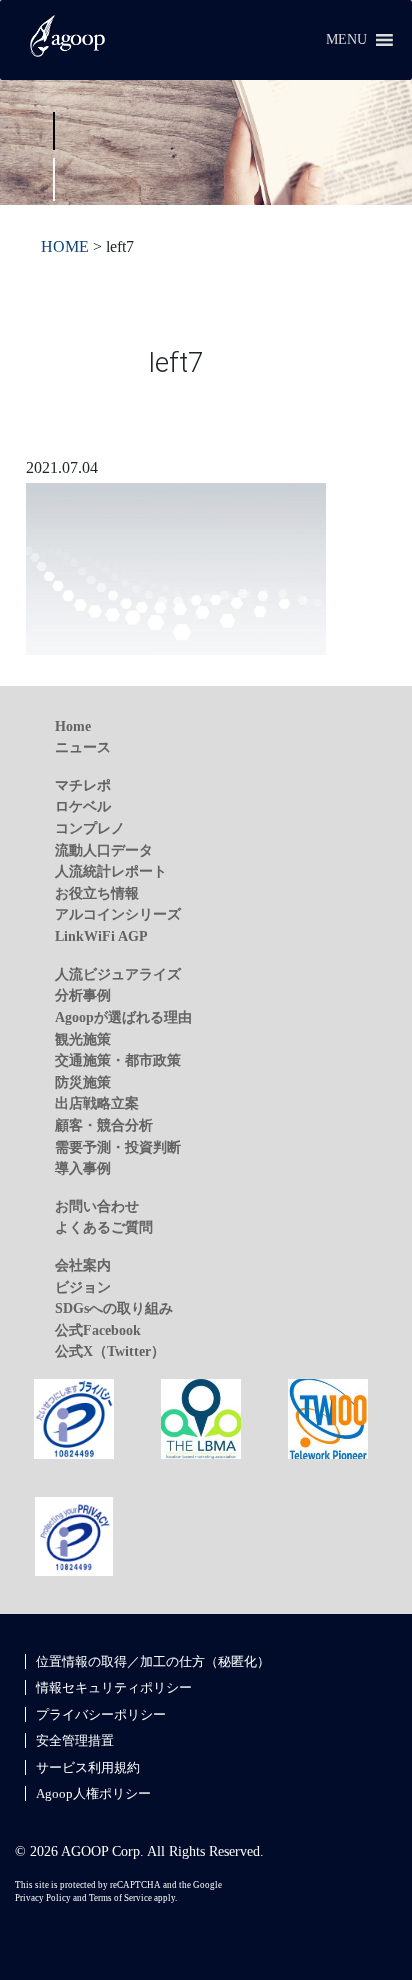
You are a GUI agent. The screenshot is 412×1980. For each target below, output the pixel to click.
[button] (346, 40)
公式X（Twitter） (110, 1351)
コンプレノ (90, 828)
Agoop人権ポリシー (93, 1793)
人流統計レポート (111, 871)
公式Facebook (98, 1330)
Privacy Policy (43, 1898)
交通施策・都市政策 (118, 1060)
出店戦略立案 (97, 1103)
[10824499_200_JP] (74, 1417)
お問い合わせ (97, 1206)
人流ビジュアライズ (118, 974)
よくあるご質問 (104, 1227)
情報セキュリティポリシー (114, 1687)
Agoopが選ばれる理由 (123, 1017)
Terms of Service (120, 1898)
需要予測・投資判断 (118, 1147)
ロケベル (83, 806)
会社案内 (83, 1265)
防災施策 (83, 1082)
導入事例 (83, 1168)
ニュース (83, 747)
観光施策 (83, 1039)
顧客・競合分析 (104, 1125)
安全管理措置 (75, 1740)
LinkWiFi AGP (101, 936)
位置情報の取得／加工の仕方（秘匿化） (153, 1661)
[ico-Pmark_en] (74, 1535)
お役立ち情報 (97, 893)
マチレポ (83, 785)
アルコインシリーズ (118, 914)
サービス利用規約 (88, 1767)
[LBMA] (201, 1417)
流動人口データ (104, 850)
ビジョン (83, 1287)
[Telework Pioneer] (328, 1417)
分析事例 (83, 995)
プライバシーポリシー (101, 1714)
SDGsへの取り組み (114, 1308)
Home (73, 726)
